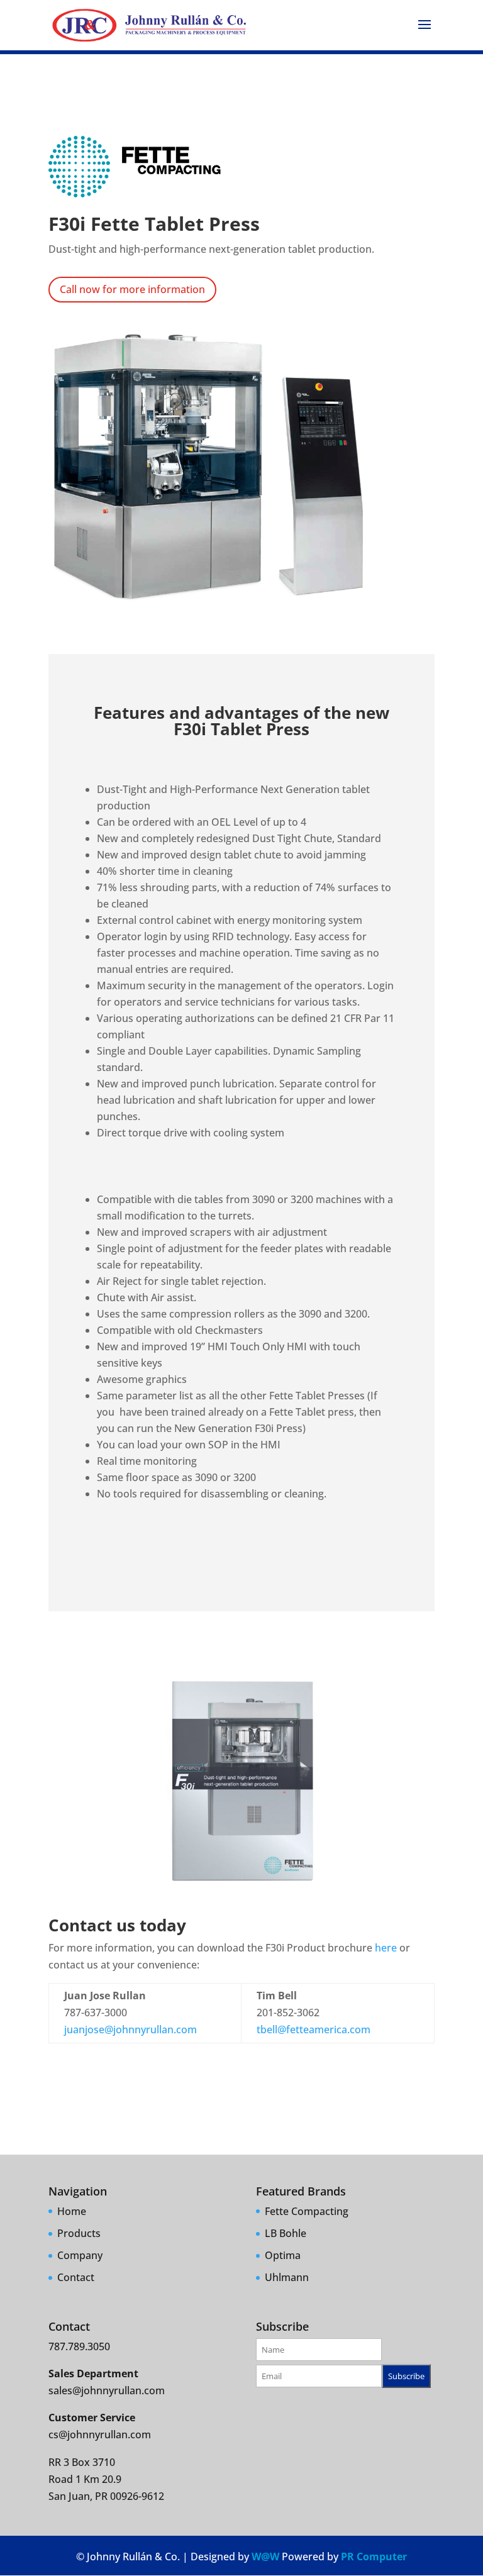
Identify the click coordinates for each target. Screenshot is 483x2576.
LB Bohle (286, 2233)
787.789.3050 (79, 2346)
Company (80, 2255)
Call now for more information (132, 289)
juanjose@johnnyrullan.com (130, 2029)
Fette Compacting (307, 2211)
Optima (283, 2255)
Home (72, 2211)
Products (79, 2233)
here (386, 1948)
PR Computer (374, 2557)
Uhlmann (287, 2277)
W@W (265, 2557)
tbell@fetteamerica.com (314, 2029)
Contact (76, 2277)
